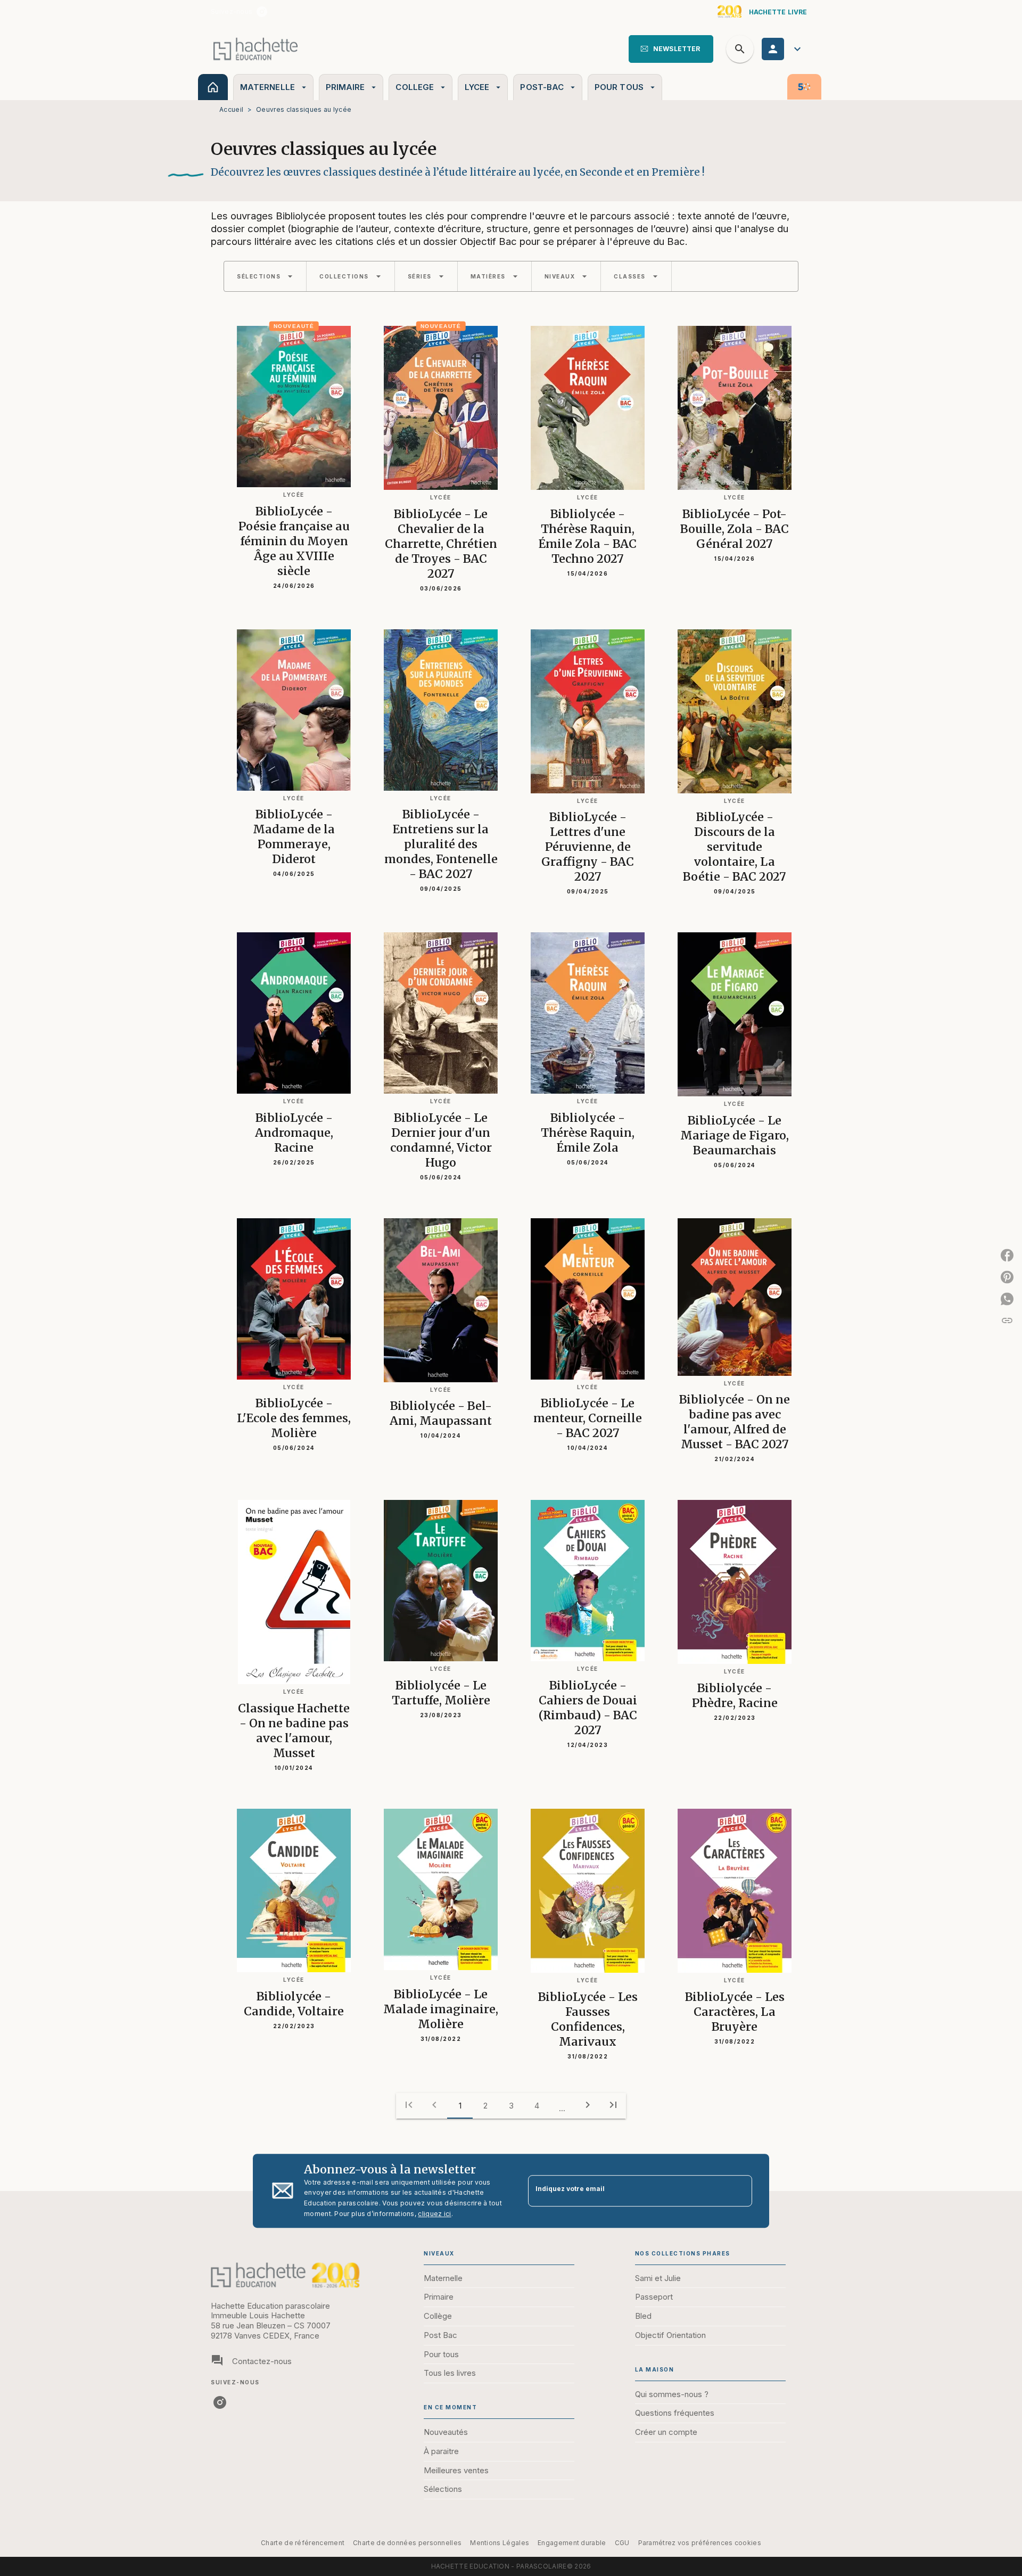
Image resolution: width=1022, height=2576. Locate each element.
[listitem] (262, 12)
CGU (622, 2543)
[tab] (213, 87)
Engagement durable (572, 2543)
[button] (671, 49)
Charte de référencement (303, 2543)
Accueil (231, 109)
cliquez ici (434, 2214)
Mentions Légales (500, 2543)
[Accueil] (256, 49)
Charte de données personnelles (407, 2543)
